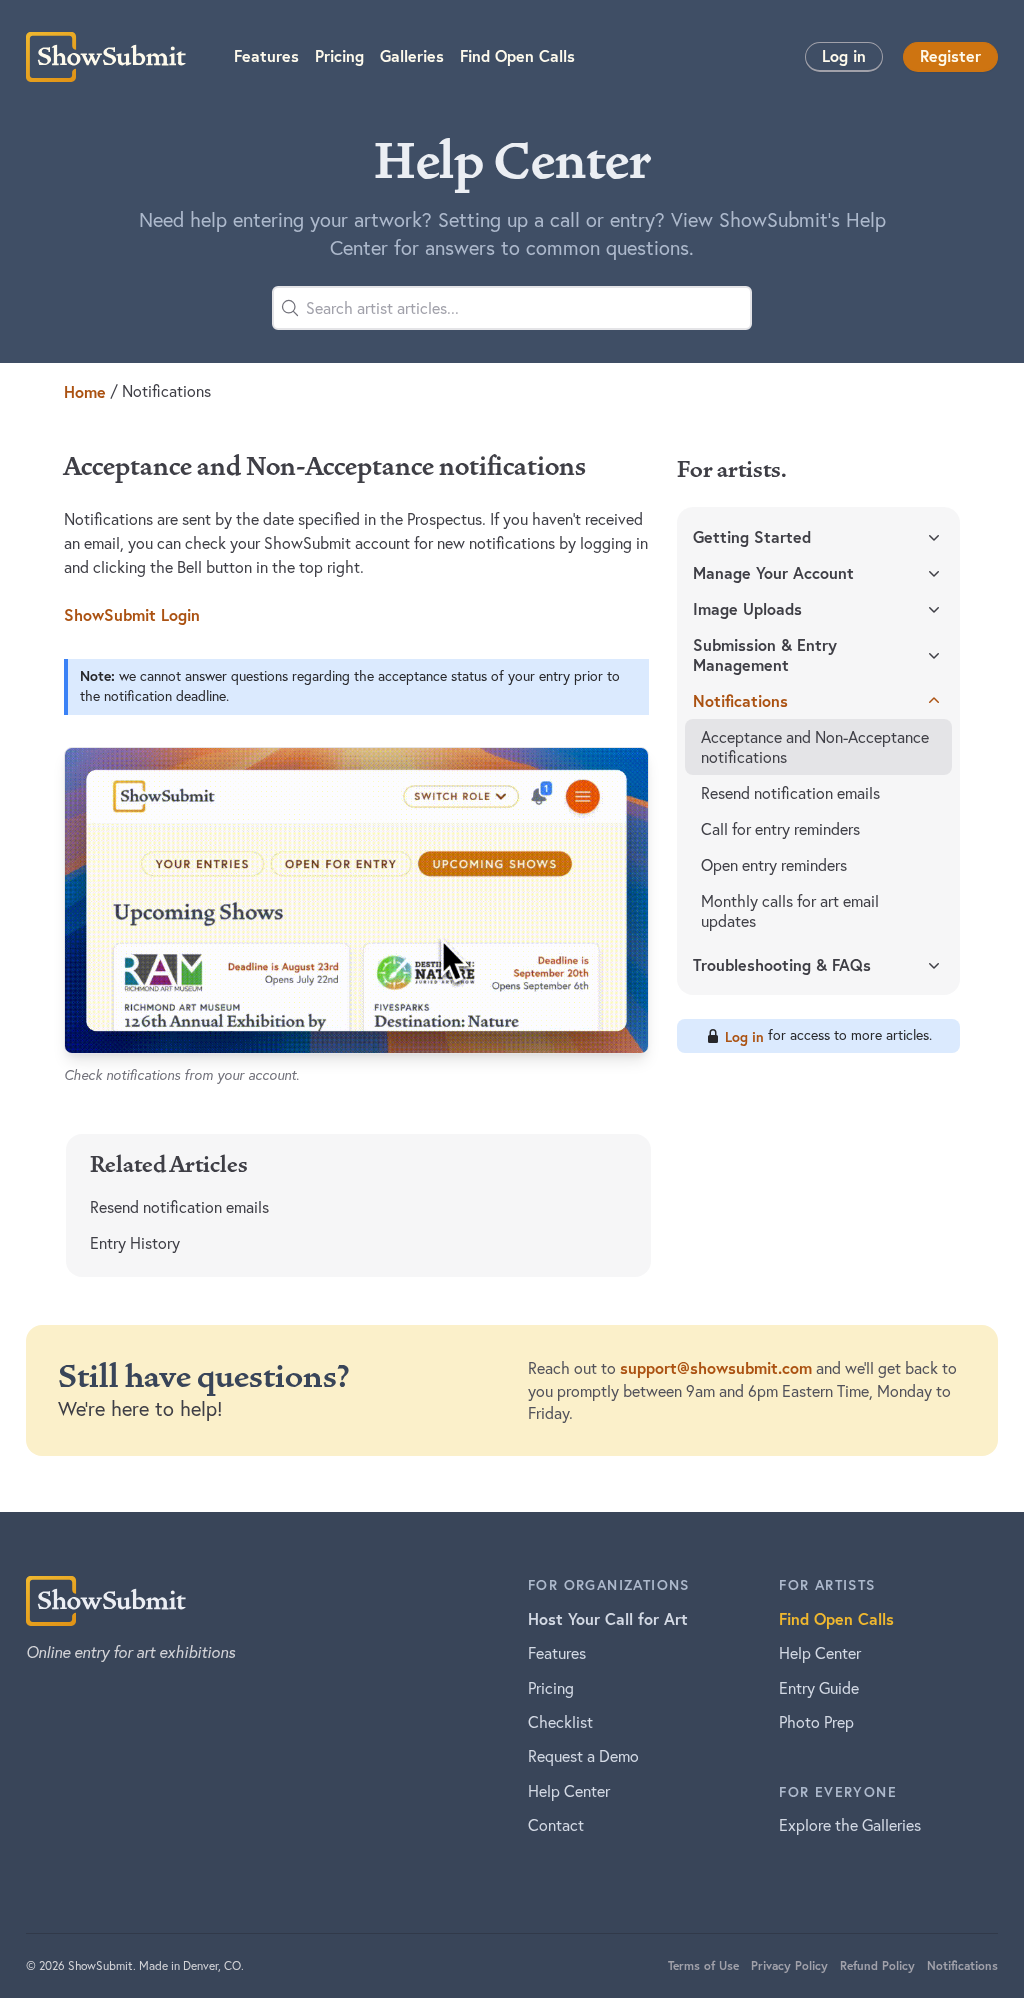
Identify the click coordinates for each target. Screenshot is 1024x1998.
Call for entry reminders (780, 829)
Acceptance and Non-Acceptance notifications (815, 747)
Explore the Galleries (850, 1825)
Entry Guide (819, 1688)
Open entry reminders (774, 865)
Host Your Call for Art (608, 1618)
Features (557, 1653)
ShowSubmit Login (132, 615)
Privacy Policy (789, 1965)
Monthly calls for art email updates (790, 911)
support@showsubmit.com (716, 1367)
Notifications (962, 1965)
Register (950, 55)
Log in (844, 55)
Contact (556, 1825)
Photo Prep (816, 1722)
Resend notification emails (179, 1207)
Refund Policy (877, 1965)
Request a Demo (583, 1756)
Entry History (135, 1243)
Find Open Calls (836, 1618)
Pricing (551, 1688)
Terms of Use (703, 1965)
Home (85, 392)
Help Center (569, 1791)
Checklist (560, 1722)
